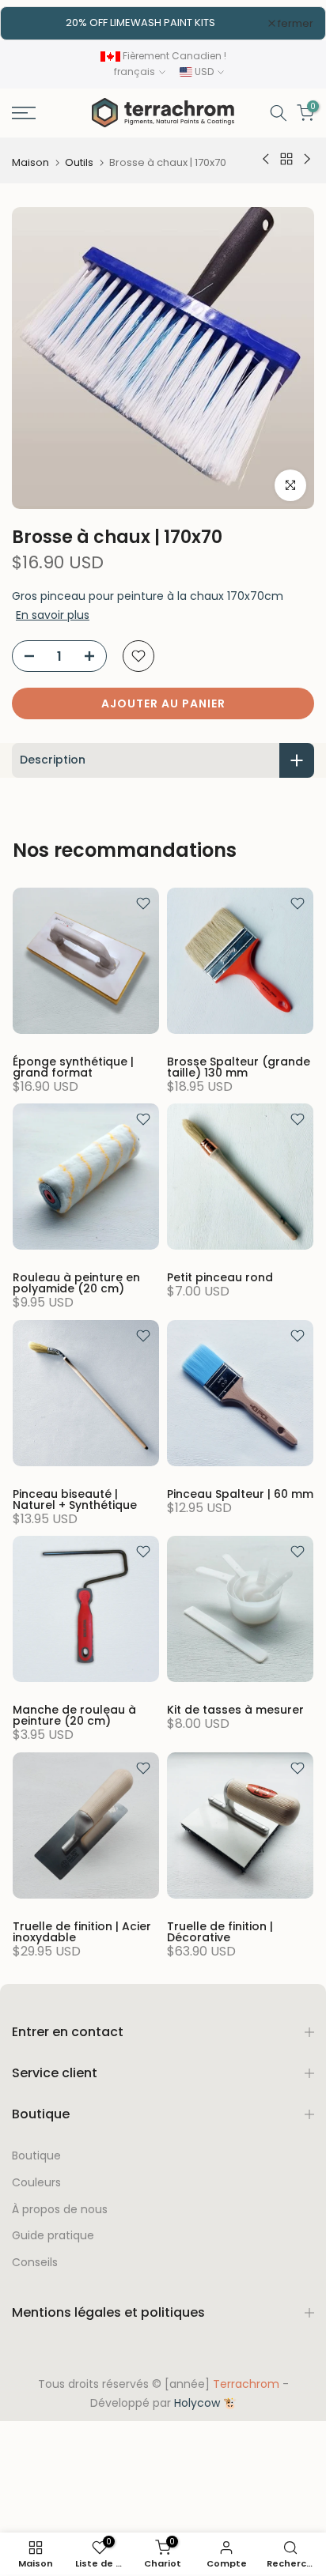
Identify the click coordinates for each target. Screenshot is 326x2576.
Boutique (36, 2156)
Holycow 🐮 (205, 2403)
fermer (294, 23)
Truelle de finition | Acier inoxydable (82, 1932)
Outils (79, 162)
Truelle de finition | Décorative (220, 1932)
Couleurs (36, 2183)
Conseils (35, 2263)
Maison (30, 162)
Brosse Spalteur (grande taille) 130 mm (239, 1067)
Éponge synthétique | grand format (73, 1067)
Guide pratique (53, 2236)
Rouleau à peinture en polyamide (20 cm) (76, 1283)
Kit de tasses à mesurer (235, 1710)
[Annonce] (140, 23)
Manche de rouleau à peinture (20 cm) (74, 1715)
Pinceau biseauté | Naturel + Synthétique (75, 1499)
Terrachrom (246, 2384)
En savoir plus (53, 615)
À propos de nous (60, 2210)
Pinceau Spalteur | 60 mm (240, 1494)
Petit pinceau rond (220, 1277)
